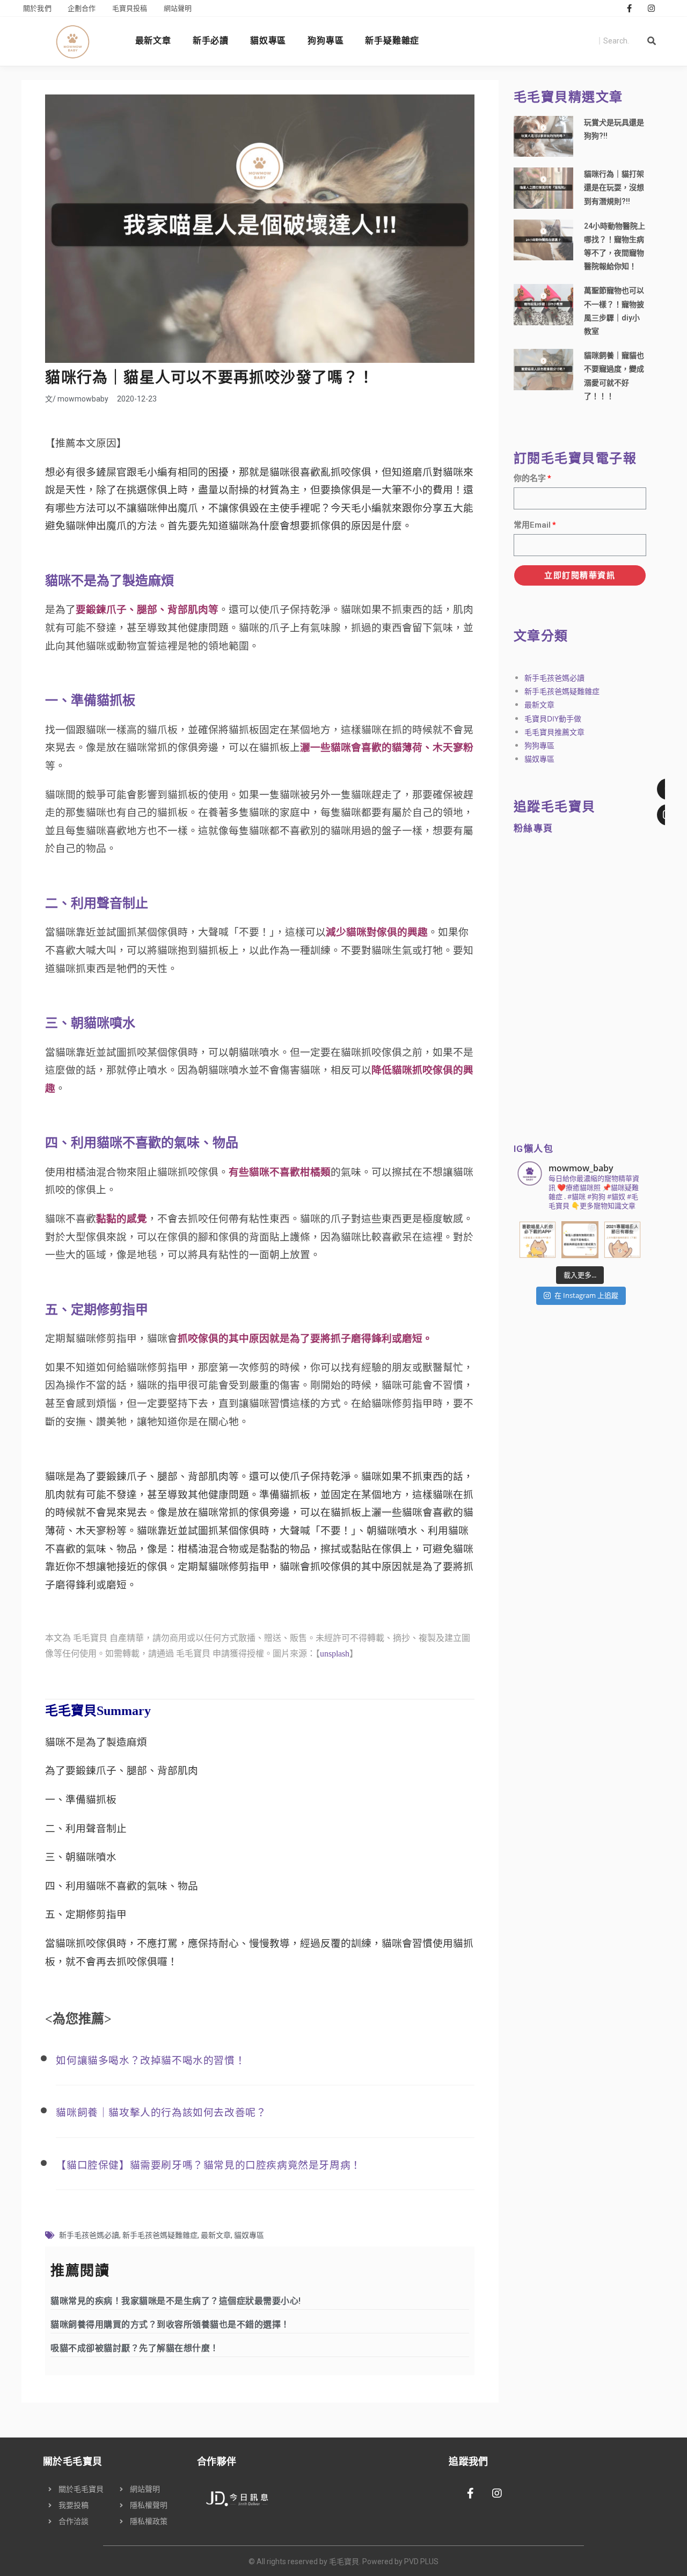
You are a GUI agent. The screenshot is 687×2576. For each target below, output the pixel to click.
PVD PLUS (421, 2562)
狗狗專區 (326, 41)
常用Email (532, 525)
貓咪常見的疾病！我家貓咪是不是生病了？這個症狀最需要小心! (176, 2301)
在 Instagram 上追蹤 (586, 1295)
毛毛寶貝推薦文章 (554, 732)
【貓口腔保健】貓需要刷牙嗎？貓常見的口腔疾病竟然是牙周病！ (208, 2165)
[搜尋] (652, 41)
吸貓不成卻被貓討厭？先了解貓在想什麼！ (135, 2348)
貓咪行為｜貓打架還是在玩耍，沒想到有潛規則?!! (614, 187)
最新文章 (153, 41)
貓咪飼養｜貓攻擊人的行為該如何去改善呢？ (161, 2112)
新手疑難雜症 (392, 41)
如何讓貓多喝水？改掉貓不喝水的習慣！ (151, 2060)
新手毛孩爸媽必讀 (89, 2235)
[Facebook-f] (630, 8)
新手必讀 (211, 41)
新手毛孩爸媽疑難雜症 (160, 2235)
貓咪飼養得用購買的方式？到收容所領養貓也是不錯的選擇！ (170, 2325)
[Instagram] (652, 8)
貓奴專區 (268, 41)
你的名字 (530, 478)
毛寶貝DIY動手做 (553, 718)
